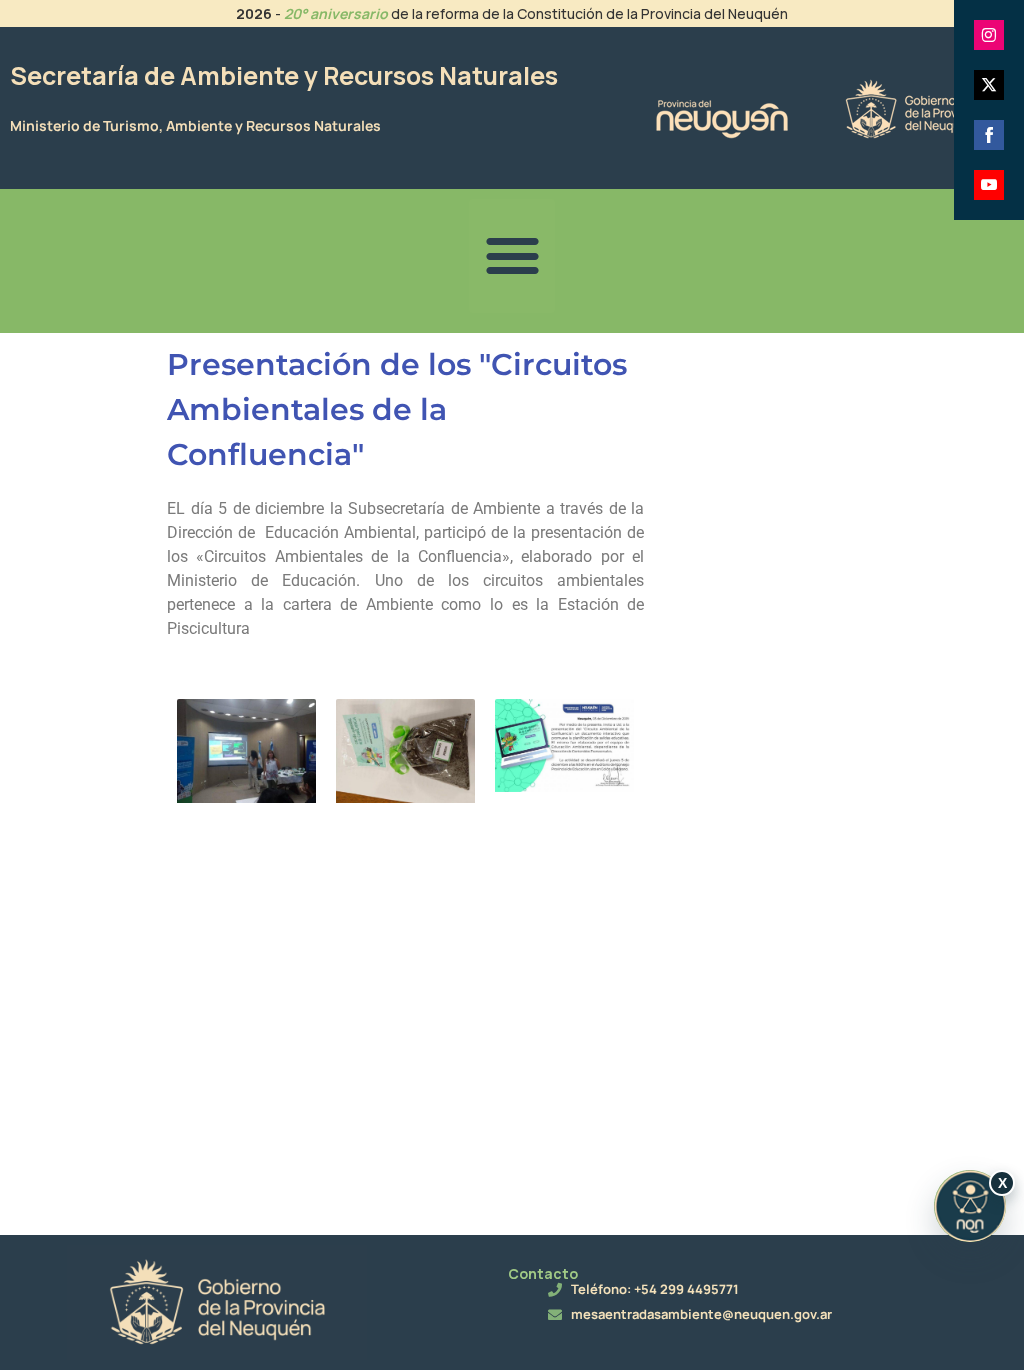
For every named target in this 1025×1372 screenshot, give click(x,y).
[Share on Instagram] (989, 35)
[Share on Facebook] (989, 135)
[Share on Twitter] (989, 85)
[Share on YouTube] (989, 185)
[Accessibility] (970, 1206)
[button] (512, 256)
